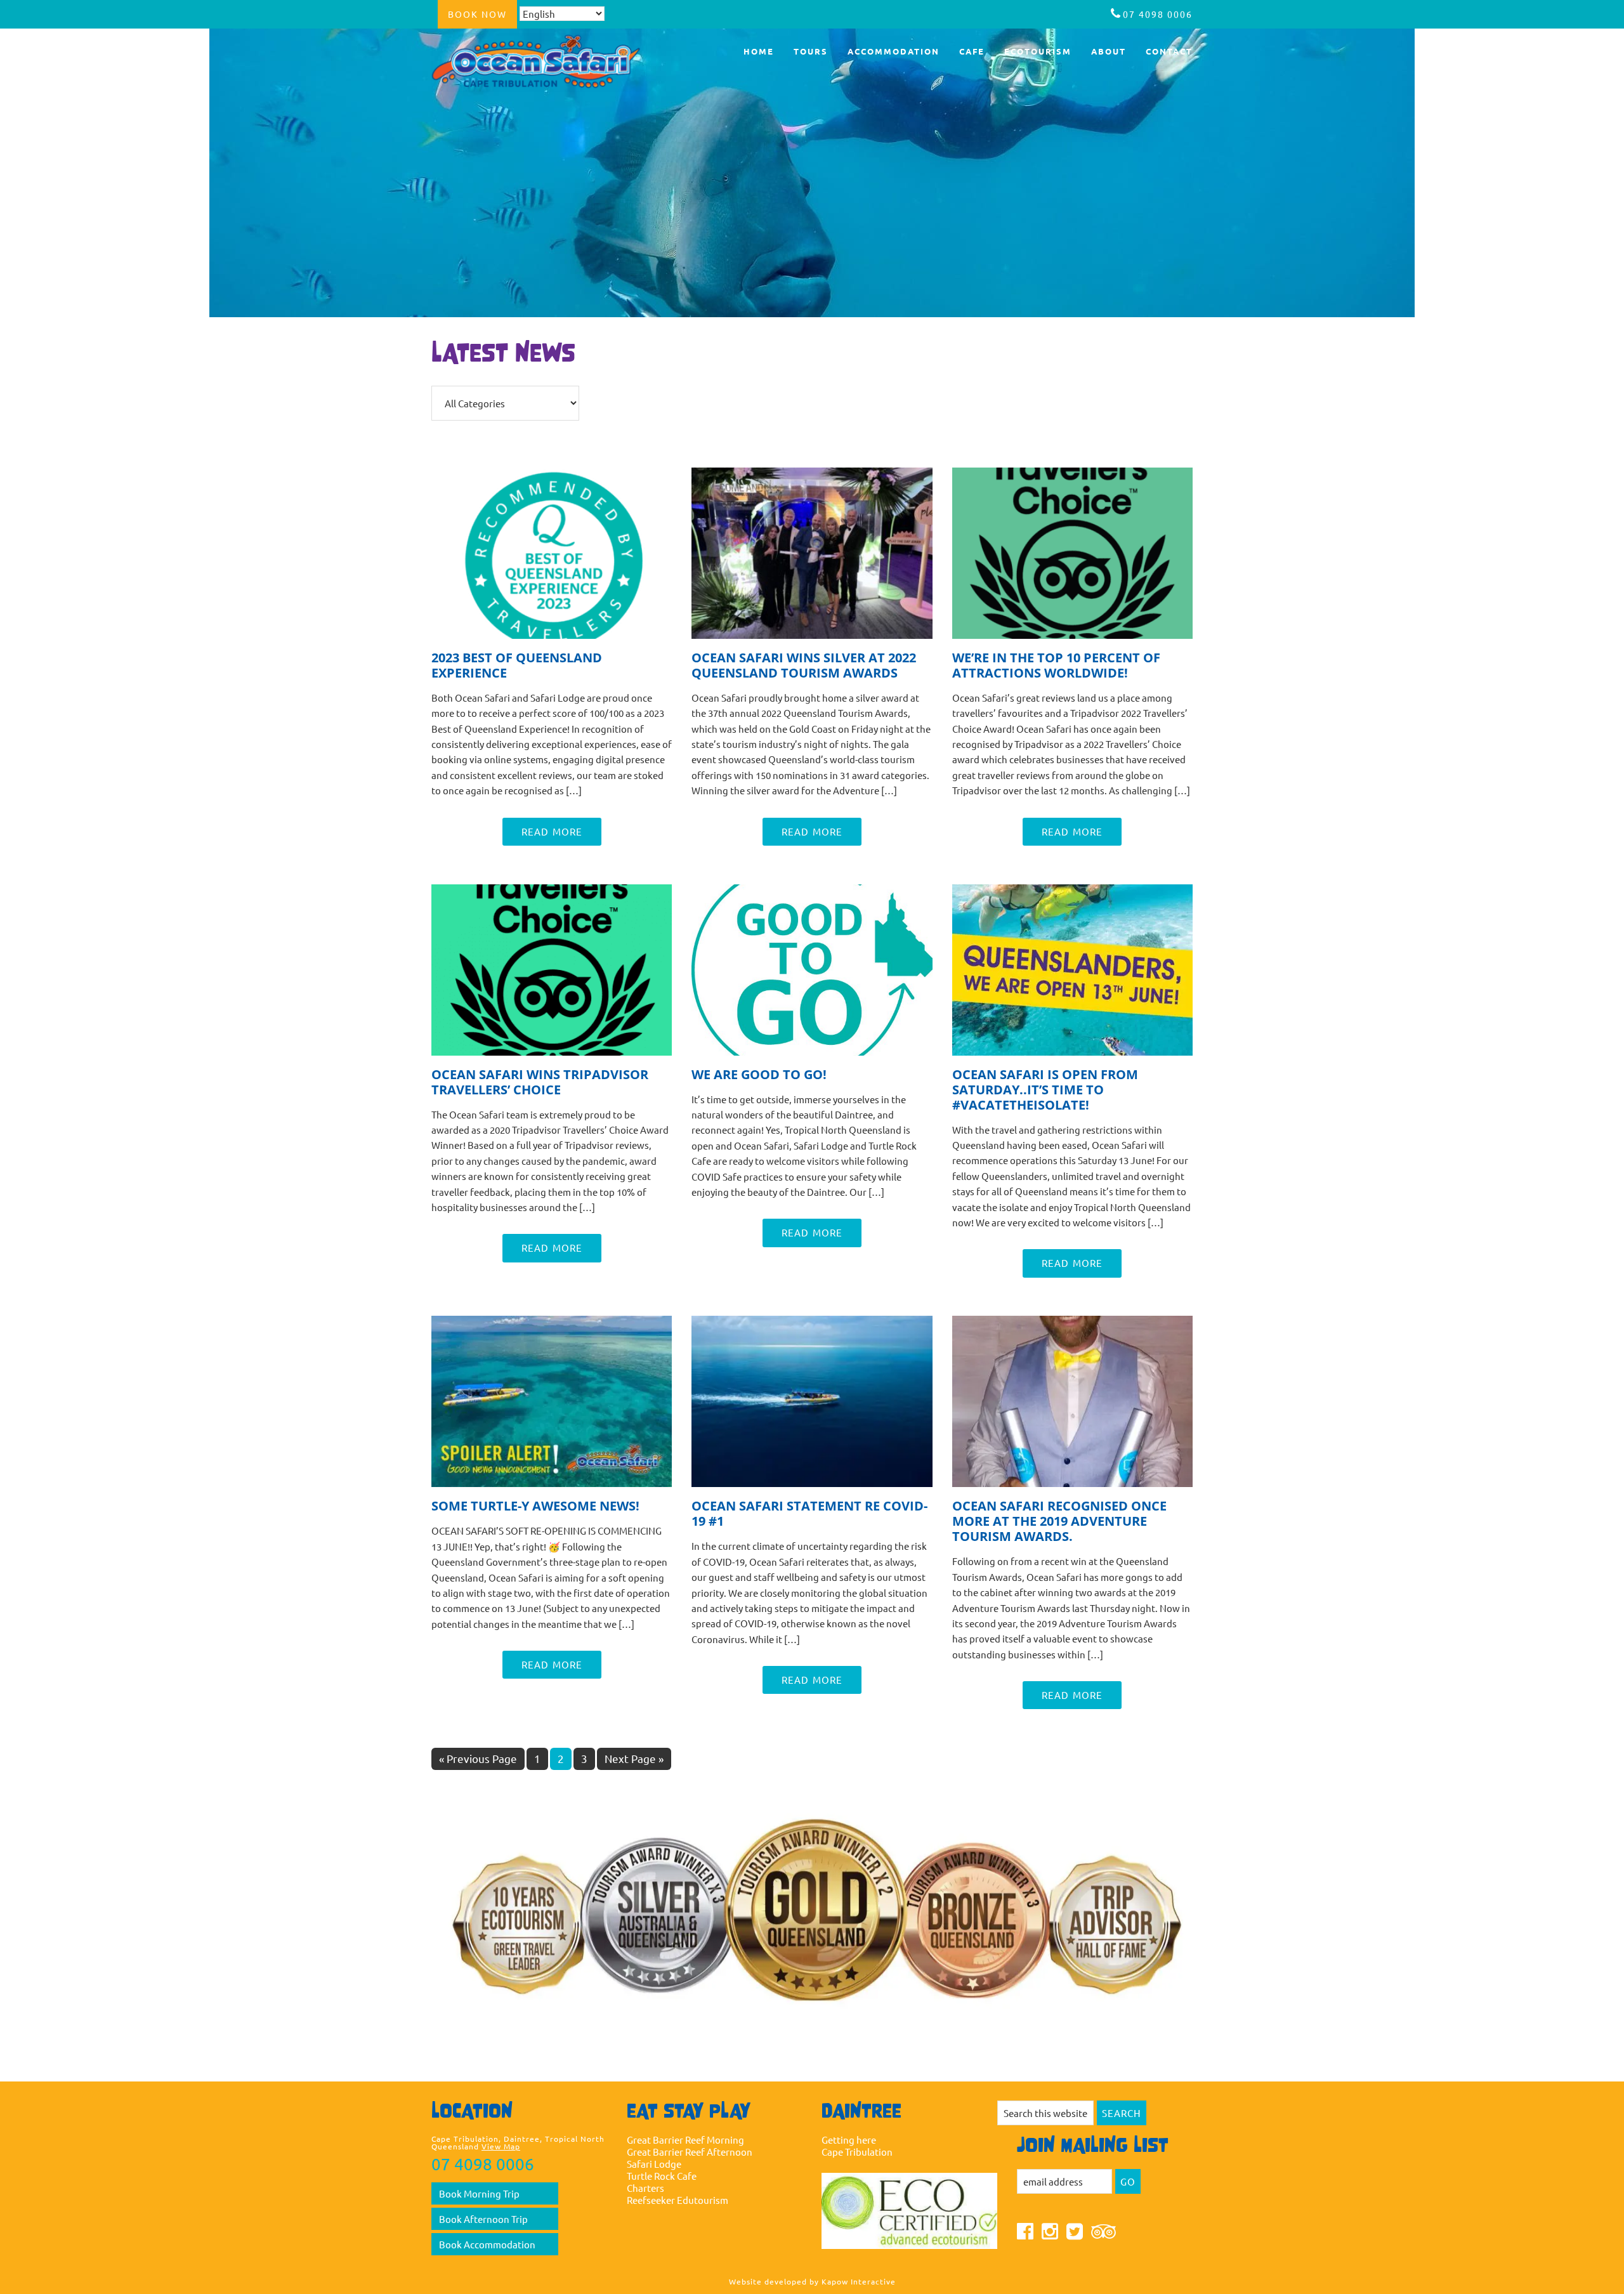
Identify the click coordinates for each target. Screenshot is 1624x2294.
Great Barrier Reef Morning (685, 2140)
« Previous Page (478, 1760)
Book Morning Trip (479, 2193)
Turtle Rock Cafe (662, 2176)
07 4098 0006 (1158, 14)
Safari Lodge (654, 2164)
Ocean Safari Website (546, 62)
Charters (645, 2188)
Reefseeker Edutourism (678, 2200)
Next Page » (634, 1760)
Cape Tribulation (857, 2152)
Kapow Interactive (859, 2281)
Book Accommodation (487, 2244)
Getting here (849, 2140)
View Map (501, 2146)
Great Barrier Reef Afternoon (690, 2152)
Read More (552, 831)
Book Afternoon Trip (483, 2219)
